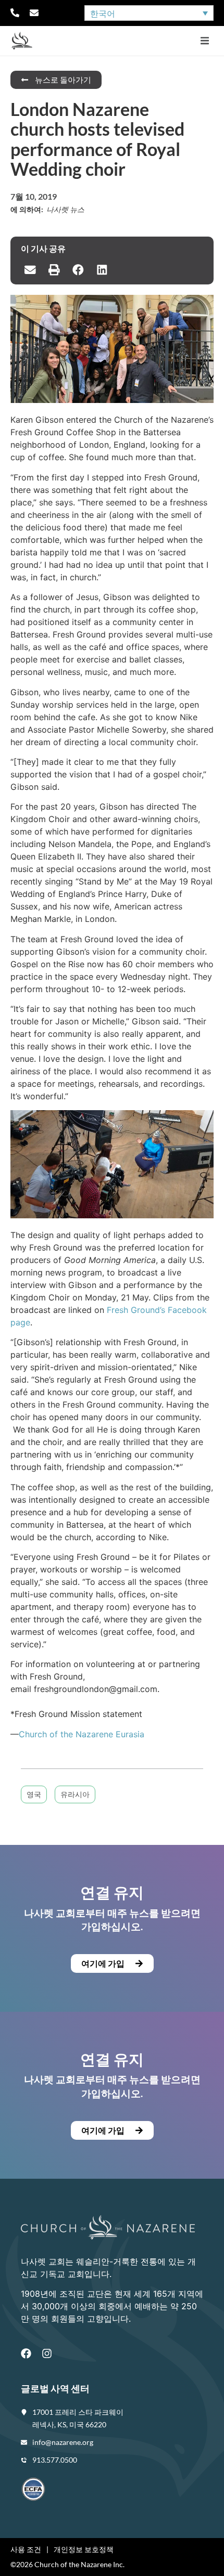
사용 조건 (26, 2549)
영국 (34, 1794)
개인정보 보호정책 (84, 2549)
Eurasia (129, 1734)
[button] (204, 41)
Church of (40, 1734)
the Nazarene (87, 1734)
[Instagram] (47, 2353)
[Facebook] (26, 2353)
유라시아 (75, 1794)
